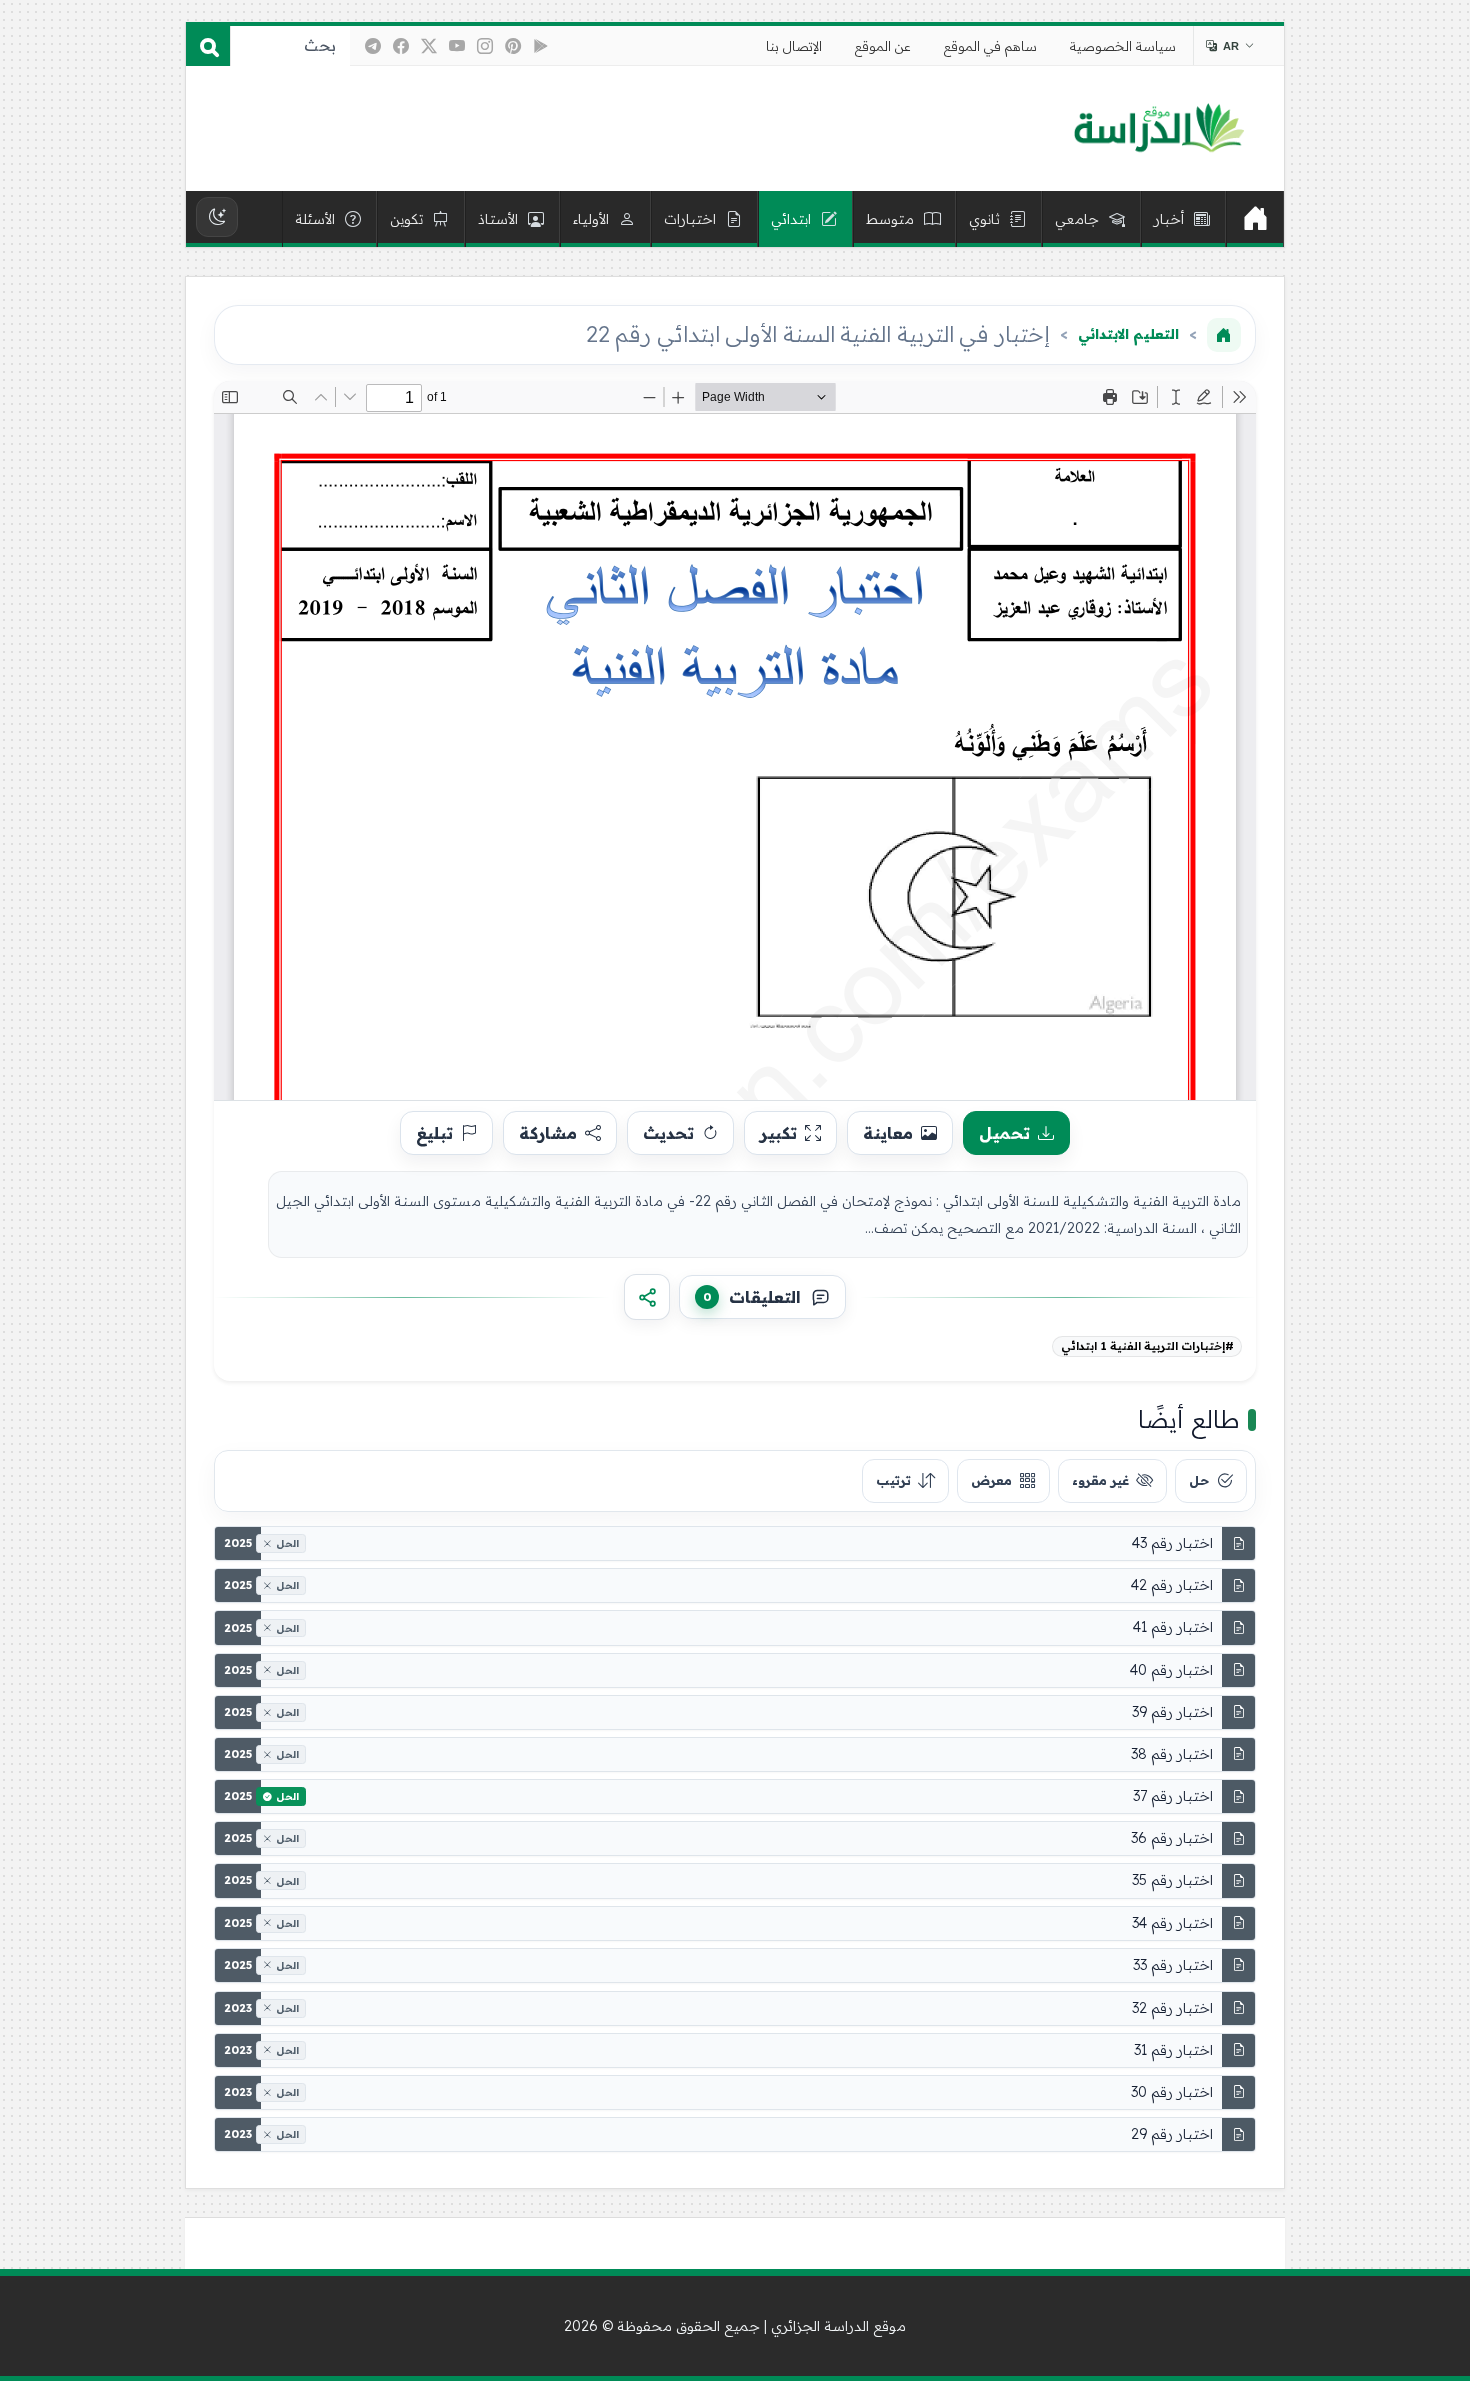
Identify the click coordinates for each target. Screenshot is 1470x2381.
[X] (429, 46)
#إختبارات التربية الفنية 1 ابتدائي (1147, 1346)
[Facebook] (401, 46)
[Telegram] (373, 46)
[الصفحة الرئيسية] (1224, 335)
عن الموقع (883, 46)
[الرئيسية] (1255, 219)
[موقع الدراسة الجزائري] (1158, 129)
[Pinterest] (513, 46)
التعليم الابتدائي (1128, 334)
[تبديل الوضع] (217, 217)
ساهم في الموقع (990, 46)
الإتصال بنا (794, 46)
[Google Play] (541, 46)
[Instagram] (485, 46)
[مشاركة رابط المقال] (647, 1297)
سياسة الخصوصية (1123, 46)
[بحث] (208, 46)
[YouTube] (457, 46)
